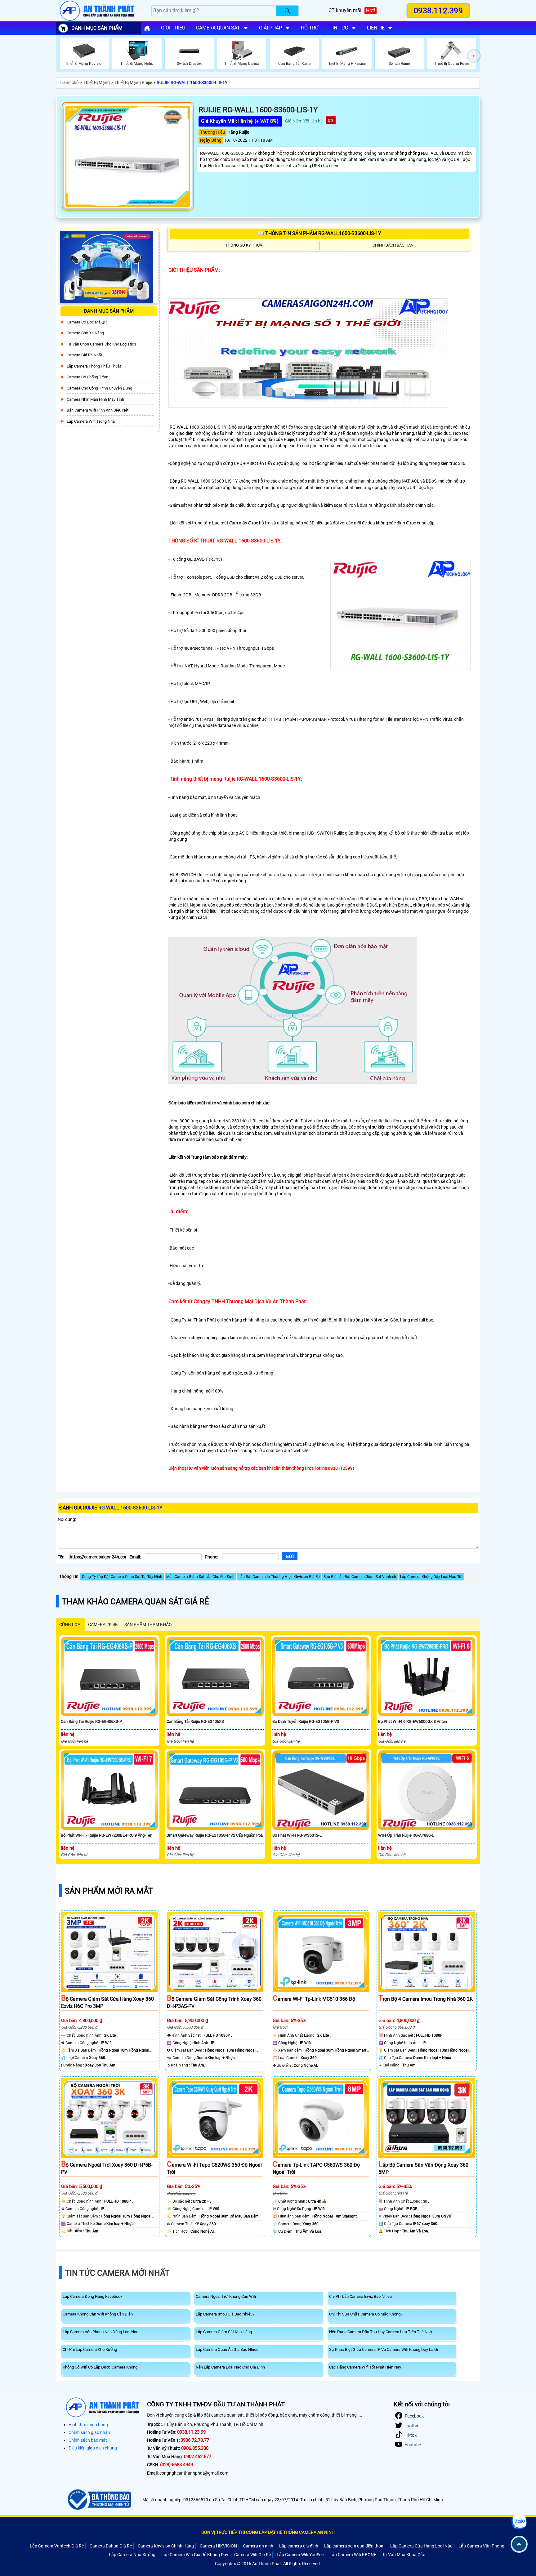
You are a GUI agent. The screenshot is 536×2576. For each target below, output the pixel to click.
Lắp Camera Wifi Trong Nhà (91, 421)
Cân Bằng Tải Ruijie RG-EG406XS (195, 1721)
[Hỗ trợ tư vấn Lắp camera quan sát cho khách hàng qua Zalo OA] (519, 2522)
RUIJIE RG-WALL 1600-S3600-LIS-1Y (192, 82)
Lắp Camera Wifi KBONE (353, 2555)
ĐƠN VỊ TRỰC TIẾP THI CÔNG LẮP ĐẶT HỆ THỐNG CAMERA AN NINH (268, 2532)
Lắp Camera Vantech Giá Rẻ (57, 2546)
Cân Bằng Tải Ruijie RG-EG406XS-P (91, 1721)
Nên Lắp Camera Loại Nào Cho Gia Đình (230, 2367)
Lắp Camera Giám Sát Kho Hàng (224, 2332)
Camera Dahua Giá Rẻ (111, 2546)
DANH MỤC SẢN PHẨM (97, 28)
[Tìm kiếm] (287, 11)
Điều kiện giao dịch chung (93, 2448)
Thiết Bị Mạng (97, 82)
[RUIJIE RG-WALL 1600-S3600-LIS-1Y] (128, 156)
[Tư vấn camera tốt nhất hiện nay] (474, 56)
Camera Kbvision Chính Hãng (166, 2546)
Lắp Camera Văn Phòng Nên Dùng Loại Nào (100, 2332)
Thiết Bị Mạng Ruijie (133, 82)
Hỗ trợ (310, 28)
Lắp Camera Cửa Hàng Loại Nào (421, 2546)
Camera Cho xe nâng (85, 333)
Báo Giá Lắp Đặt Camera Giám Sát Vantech (360, 1577)
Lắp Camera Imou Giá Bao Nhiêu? (225, 2314)
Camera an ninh (258, 2546)
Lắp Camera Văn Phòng (481, 2546)
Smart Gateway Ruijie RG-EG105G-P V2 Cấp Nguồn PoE (215, 1835)
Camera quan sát (218, 28)
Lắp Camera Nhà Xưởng (132, 2555)
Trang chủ (69, 82)
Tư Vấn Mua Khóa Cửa (404, 2555)
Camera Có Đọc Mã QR (87, 322)
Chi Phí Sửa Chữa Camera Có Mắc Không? (366, 2314)
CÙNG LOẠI (70, 1624)
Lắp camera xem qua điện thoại (354, 2546)
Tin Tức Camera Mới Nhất (117, 2273)
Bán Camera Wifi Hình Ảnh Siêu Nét (98, 410)
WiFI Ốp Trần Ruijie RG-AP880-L (406, 1835)
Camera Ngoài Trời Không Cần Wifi (226, 2296)
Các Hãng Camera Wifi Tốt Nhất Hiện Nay (365, 2367)
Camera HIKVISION (218, 2546)
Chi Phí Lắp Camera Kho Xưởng (90, 2349)
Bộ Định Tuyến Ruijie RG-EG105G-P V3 (306, 1721)
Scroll (519, 2544)
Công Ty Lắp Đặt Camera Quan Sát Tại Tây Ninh (122, 1577)
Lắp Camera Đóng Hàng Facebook (93, 2296)
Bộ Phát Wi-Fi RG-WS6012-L (297, 1835)
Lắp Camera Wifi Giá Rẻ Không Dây (195, 2555)
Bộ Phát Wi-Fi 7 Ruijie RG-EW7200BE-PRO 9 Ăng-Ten (107, 1835)
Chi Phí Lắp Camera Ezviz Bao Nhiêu (360, 2296)
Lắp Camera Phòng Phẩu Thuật (94, 366)
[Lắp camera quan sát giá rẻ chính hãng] (147, 28)
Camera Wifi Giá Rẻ (252, 2555)
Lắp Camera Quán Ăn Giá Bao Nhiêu (227, 2349)
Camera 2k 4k (103, 1624)
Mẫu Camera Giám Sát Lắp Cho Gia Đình (200, 1577)
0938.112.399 (438, 11)
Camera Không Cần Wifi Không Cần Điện (98, 2314)
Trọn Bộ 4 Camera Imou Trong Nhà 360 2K (426, 1999)
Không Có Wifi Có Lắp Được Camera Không (100, 2367)
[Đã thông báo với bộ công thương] (98, 2500)
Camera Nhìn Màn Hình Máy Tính (95, 399)
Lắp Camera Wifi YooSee (300, 2555)
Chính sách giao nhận (89, 2432)
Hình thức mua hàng (88, 2425)
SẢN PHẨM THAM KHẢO (148, 1624)
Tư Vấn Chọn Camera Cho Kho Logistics (101, 344)
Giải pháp (270, 28)
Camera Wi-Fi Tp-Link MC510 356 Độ (314, 1999)
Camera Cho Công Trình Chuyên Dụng (99, 388)
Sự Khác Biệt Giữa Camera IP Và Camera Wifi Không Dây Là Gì (384, 2349)
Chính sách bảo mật (88, 2440)
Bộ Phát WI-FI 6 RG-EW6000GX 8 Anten (413, 1721)
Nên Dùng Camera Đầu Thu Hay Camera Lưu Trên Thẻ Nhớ (380, 2332)
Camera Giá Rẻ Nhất (84, 355)
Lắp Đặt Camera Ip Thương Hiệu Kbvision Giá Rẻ (279, 1577)
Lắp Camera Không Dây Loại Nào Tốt (431, 1577)
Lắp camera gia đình (299, 2546)
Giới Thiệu (173, 28)
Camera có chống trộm (87, 377)
